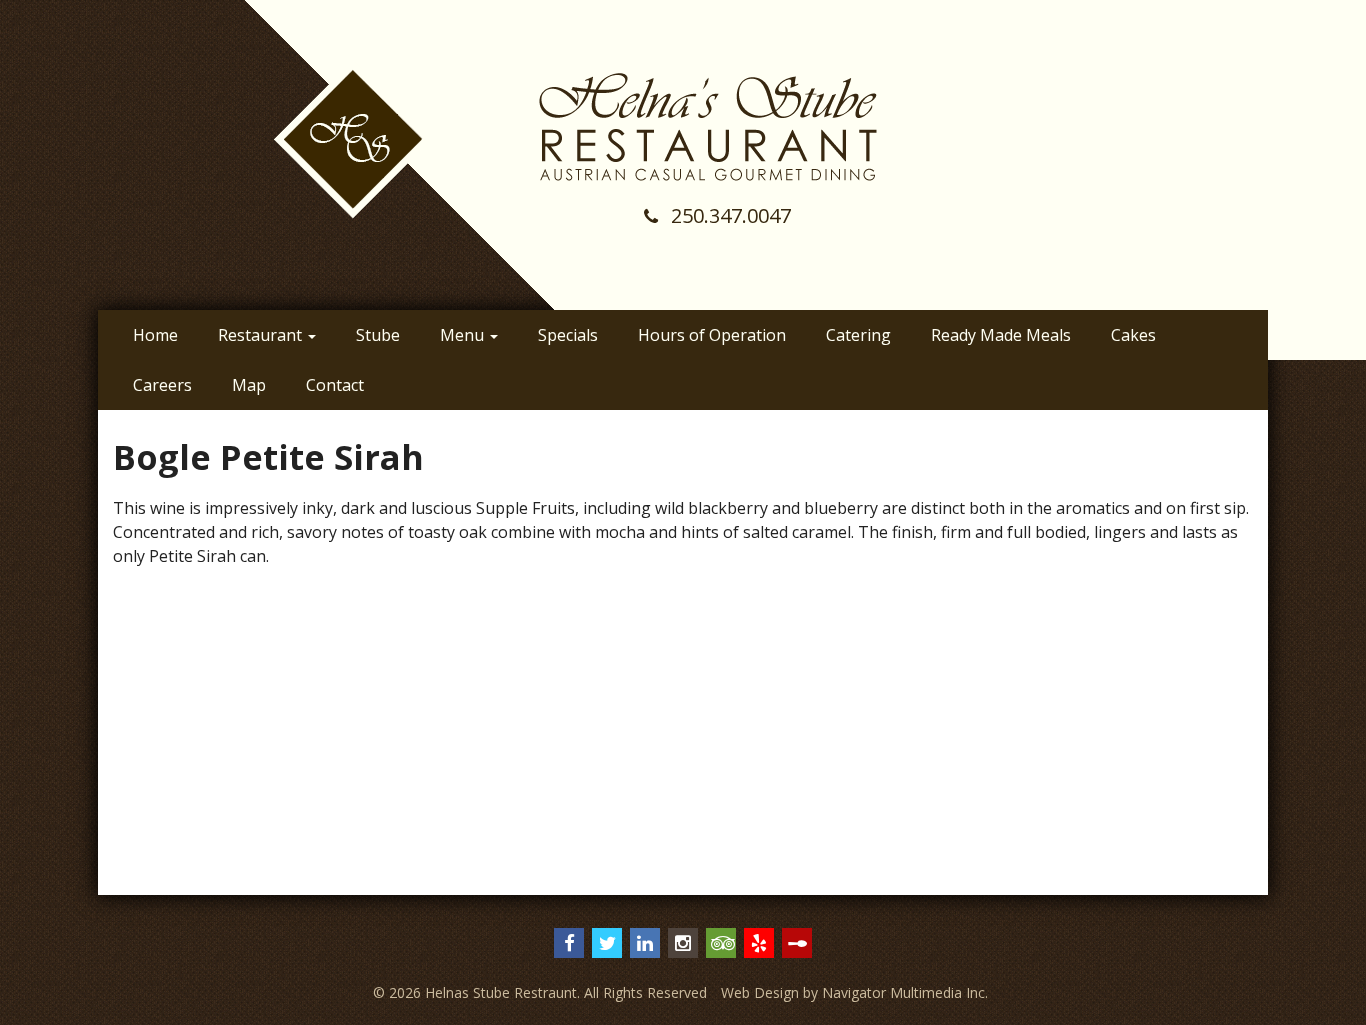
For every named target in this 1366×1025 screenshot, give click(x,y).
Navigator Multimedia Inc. (905, 992)
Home (155, 335)
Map (249, 385)
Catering (858, 335)
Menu (464, 335)
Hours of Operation (712, 335)
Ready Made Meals (1001, 335)
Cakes (1133, 335)
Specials (568, 335)
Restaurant (262, 335)
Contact (335, 385)
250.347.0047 (728, 215)
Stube (378, 335)
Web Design (760, 992)
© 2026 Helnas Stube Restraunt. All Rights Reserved (540, 992)
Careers (162, 385)
